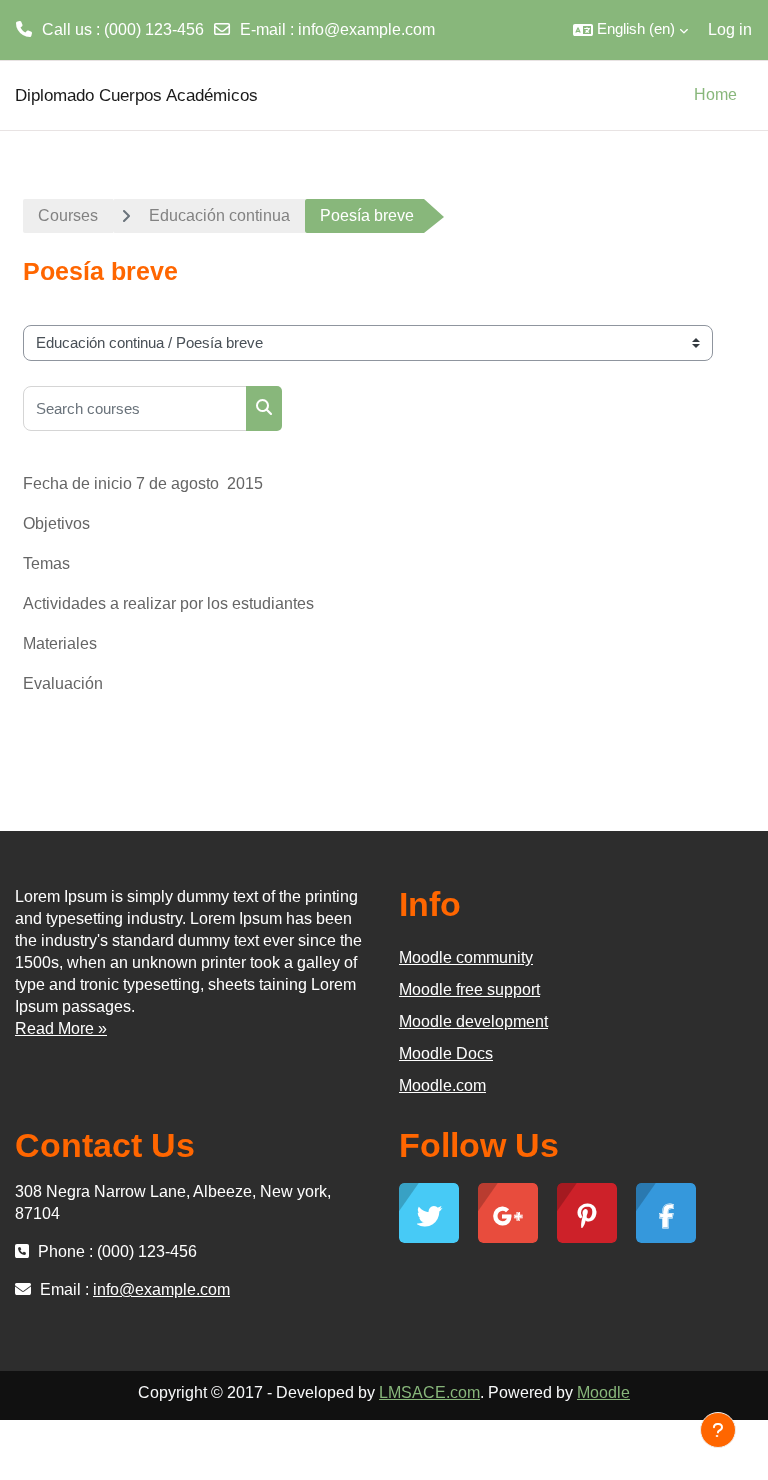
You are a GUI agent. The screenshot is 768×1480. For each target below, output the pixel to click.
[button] (630, 30)
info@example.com (366, 29)
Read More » (61, 1028)
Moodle (603, 1392)
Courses (68, 215)
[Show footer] (718, 1430)
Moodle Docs (446, 1053)
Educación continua (219, 215)
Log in (730, 29)
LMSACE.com (429, 1392)
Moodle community (466, 957)
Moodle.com (442, 1085)
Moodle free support (469, 989)
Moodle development (473, 1021)
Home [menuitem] (715, 94)
